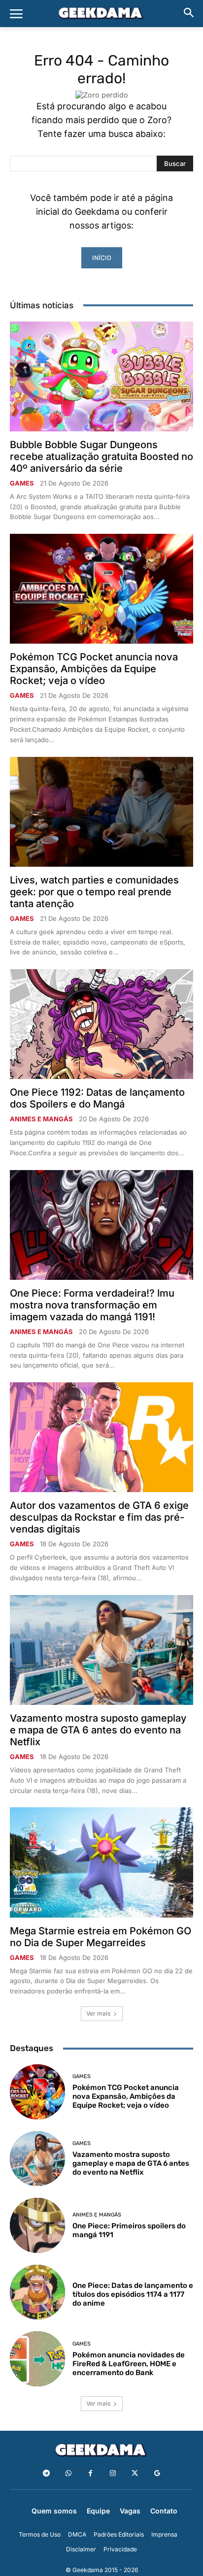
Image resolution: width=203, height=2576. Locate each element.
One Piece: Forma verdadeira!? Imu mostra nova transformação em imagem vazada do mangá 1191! (92, 1305)
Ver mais (98, 2013)
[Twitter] (135, 2473)
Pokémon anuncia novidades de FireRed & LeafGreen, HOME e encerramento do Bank (129, 2364)
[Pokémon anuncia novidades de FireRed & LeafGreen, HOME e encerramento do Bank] (37, 2359)
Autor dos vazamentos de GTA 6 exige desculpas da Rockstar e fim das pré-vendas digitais (99, 1517)
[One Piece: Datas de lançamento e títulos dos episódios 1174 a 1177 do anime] (37, 2292)
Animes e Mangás (41, 1119)
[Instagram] (113, 2473)
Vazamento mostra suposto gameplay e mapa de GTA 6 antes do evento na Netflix (98, 1730)
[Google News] (157, 2473)
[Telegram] (46, 2473)
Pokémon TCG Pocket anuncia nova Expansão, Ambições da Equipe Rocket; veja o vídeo (94, 669)
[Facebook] (90, 2473)
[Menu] (16, 14)
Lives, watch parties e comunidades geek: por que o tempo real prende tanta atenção (94, 892)
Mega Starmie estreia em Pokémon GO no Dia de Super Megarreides (101, 1937)
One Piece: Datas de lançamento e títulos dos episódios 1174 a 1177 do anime (133, 2294)
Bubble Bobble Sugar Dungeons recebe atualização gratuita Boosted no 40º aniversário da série (101, 457)
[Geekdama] (101, 14)
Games (22, 483)
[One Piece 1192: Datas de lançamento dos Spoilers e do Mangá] (101, 1024)
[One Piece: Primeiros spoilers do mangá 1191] (37, 2225)
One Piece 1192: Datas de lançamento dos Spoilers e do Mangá (97, 1098)
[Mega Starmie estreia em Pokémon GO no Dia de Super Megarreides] (101, 1862)
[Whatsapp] (68, 2473)
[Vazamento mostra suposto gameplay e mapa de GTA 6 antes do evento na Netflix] (101, 1650)
